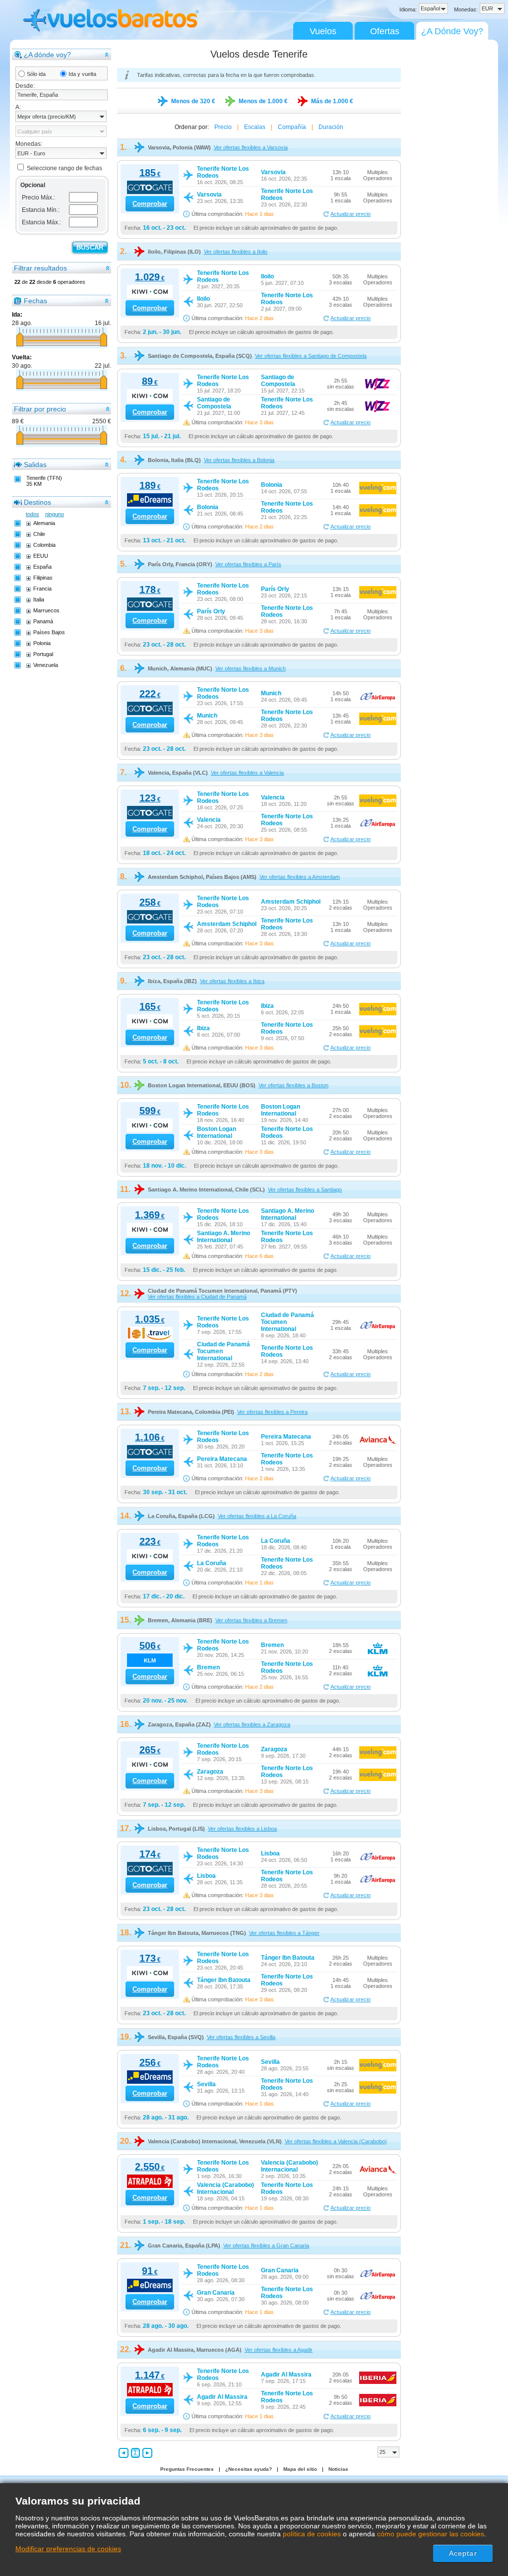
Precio (223, 127)
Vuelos (323, 31)
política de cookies (312, 2534)
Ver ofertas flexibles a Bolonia (239, 460)
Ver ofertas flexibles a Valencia (247, 773)
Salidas (35, 464)
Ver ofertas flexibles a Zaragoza (252, 1724)
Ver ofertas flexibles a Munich (251, 668)
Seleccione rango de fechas (64, 168)
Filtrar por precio (40, 409)
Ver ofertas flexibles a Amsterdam (300, 877)
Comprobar (150, 204)
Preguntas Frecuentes (187, 2469)
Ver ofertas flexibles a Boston (293, 1085)
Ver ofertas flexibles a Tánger (284, 1933)
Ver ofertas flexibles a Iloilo (236, 252)
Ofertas (385, 31)
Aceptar (463, 2553)
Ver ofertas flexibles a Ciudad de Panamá (197, 1297)
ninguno (55, 514)
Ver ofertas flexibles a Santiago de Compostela (311, 356)
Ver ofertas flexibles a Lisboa (242, 1829)
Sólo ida (36, 74)
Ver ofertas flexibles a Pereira (272, 1412)
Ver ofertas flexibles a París (248, 564)
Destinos (37, 502)
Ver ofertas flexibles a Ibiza (232, 981)
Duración (331, 127)
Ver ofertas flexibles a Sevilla (241, 2037)
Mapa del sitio (300, 2469)
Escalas (255, 127)
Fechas (35, 301)
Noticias (338, 2469)
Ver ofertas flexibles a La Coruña (257, 1516)
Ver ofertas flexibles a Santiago (305, 1189)
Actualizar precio (350, 214)
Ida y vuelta (82, 74)
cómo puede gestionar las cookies (431, 2534)
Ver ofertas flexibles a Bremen (251, 1620)
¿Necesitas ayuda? (249, 2469)
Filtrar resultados (40, 268)
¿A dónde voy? (47, 55)
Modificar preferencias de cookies (68, 2549)
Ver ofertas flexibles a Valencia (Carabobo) (336, 2141)
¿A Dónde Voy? (452, 31)
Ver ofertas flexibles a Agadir (279, 2350)
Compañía (292, 127)
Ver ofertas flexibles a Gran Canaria (266, 2246)
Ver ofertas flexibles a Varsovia (251, 147)
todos (32, 514)
